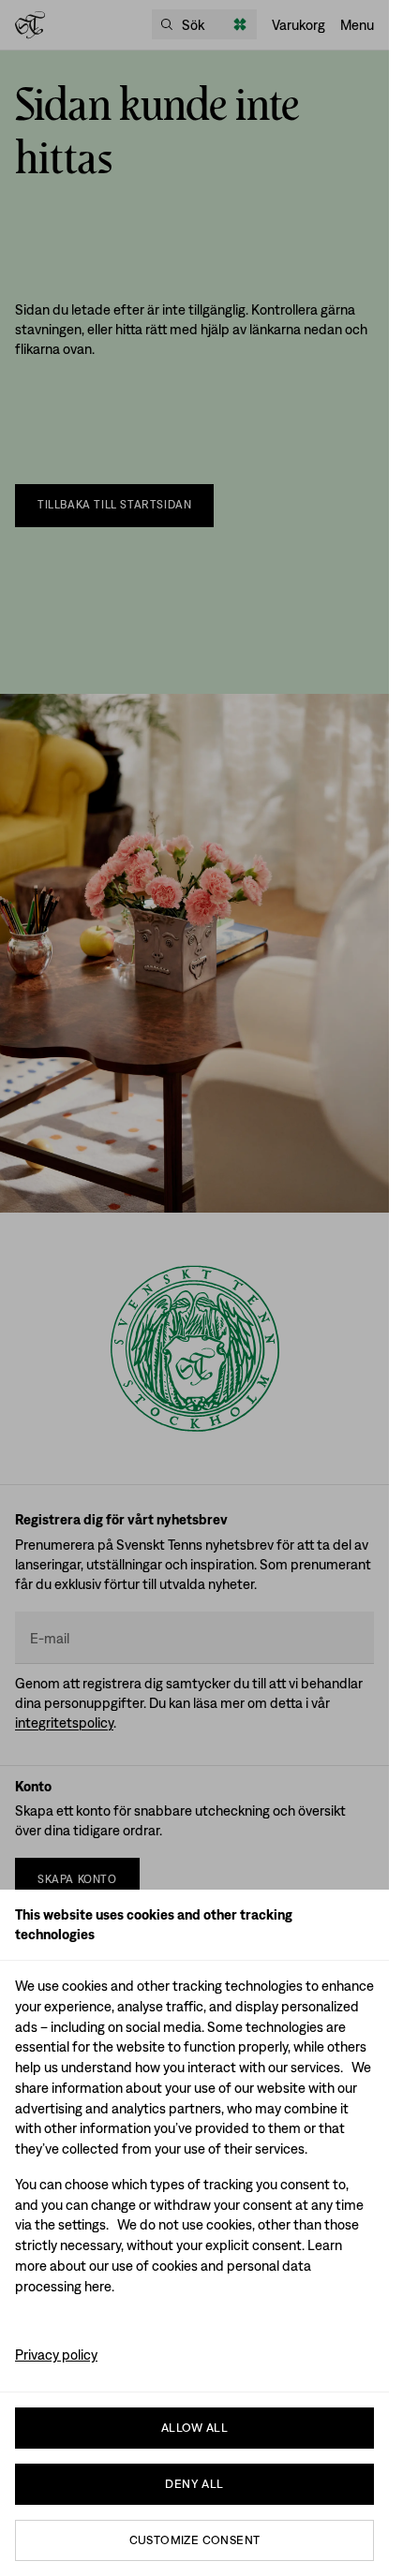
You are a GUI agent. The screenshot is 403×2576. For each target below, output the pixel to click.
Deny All (194, 2484)
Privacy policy (56, 2355)
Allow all (195, 2428)
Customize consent (195, 2540)
